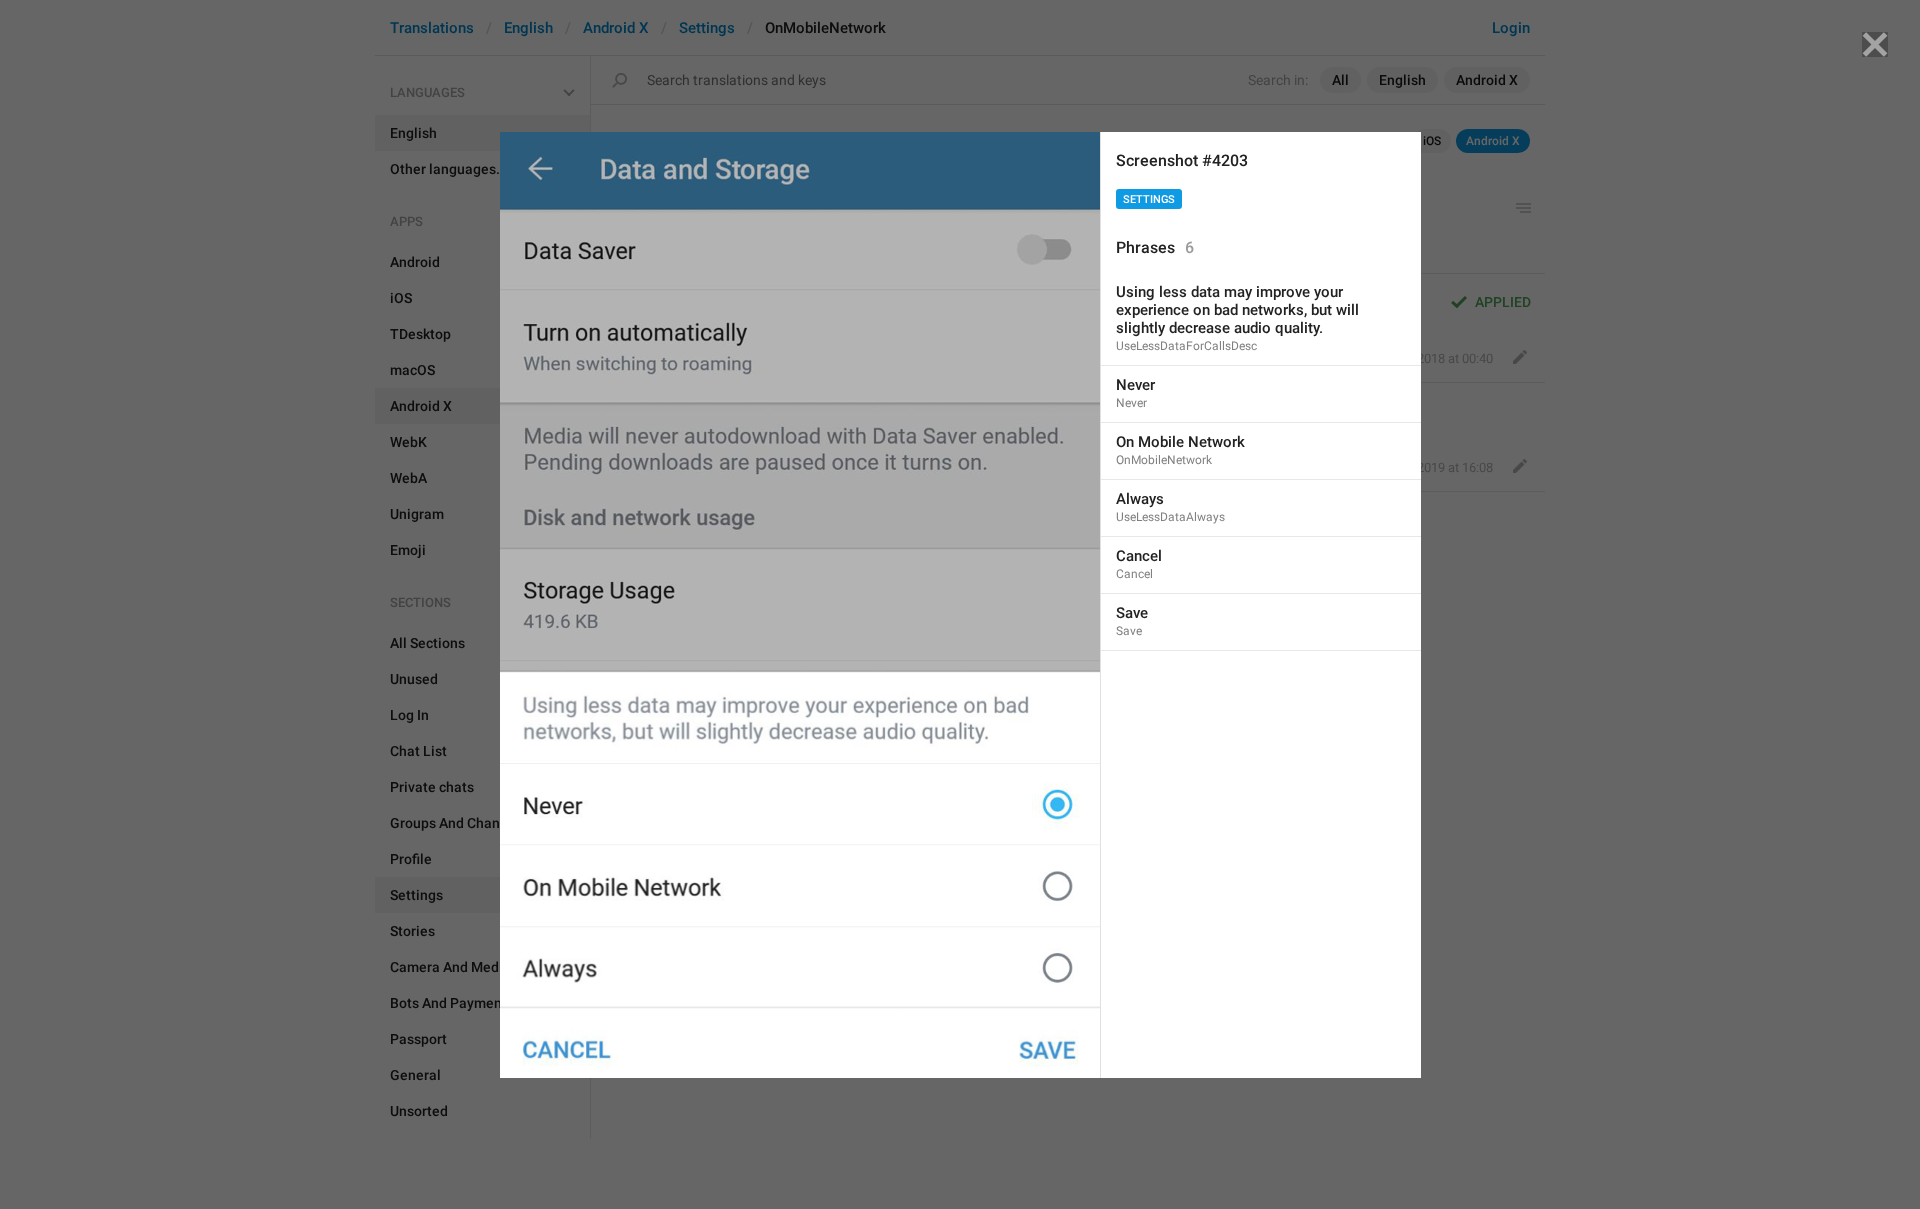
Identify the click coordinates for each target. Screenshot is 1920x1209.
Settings (1149, 199)
